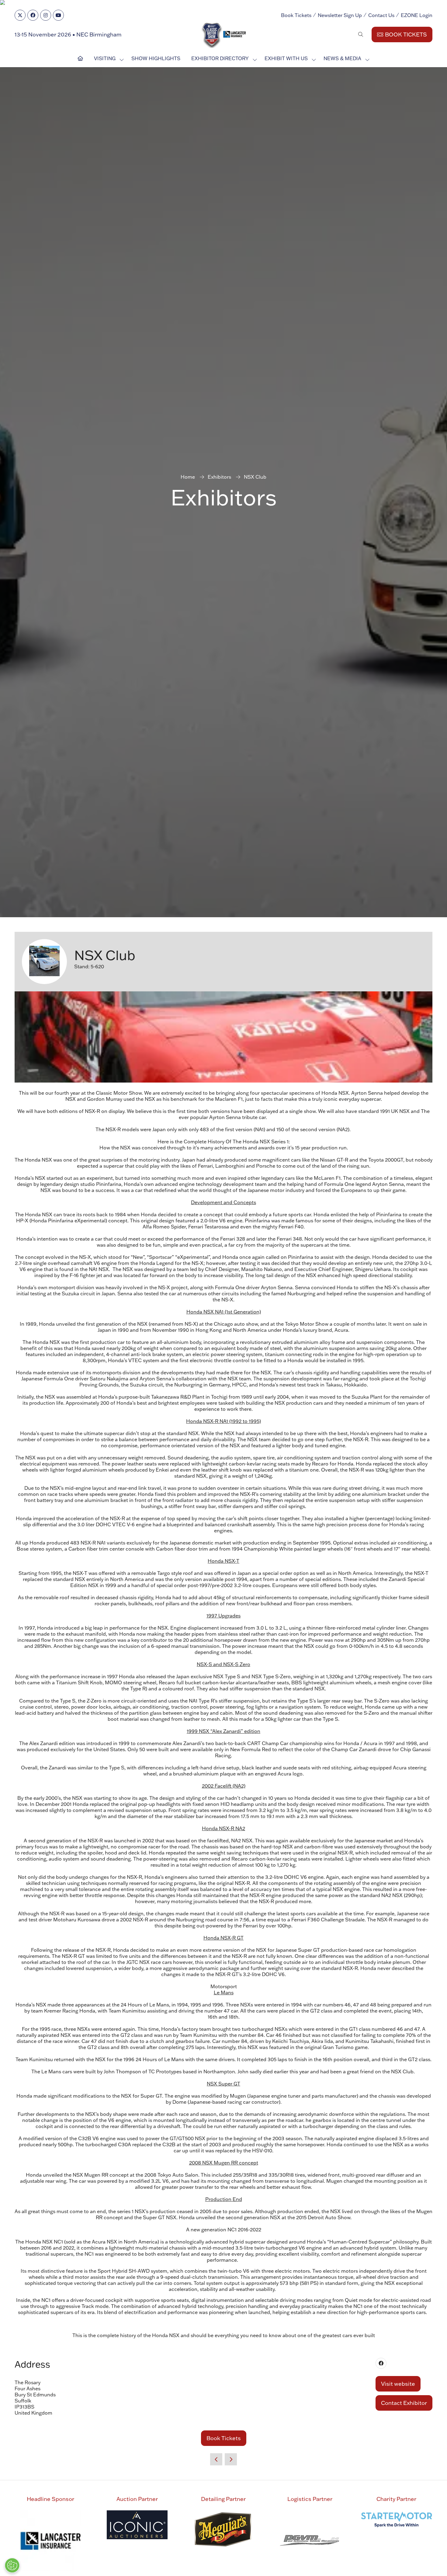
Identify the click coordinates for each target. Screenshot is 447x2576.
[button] (277, 1170)
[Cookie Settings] (12, 2565)
